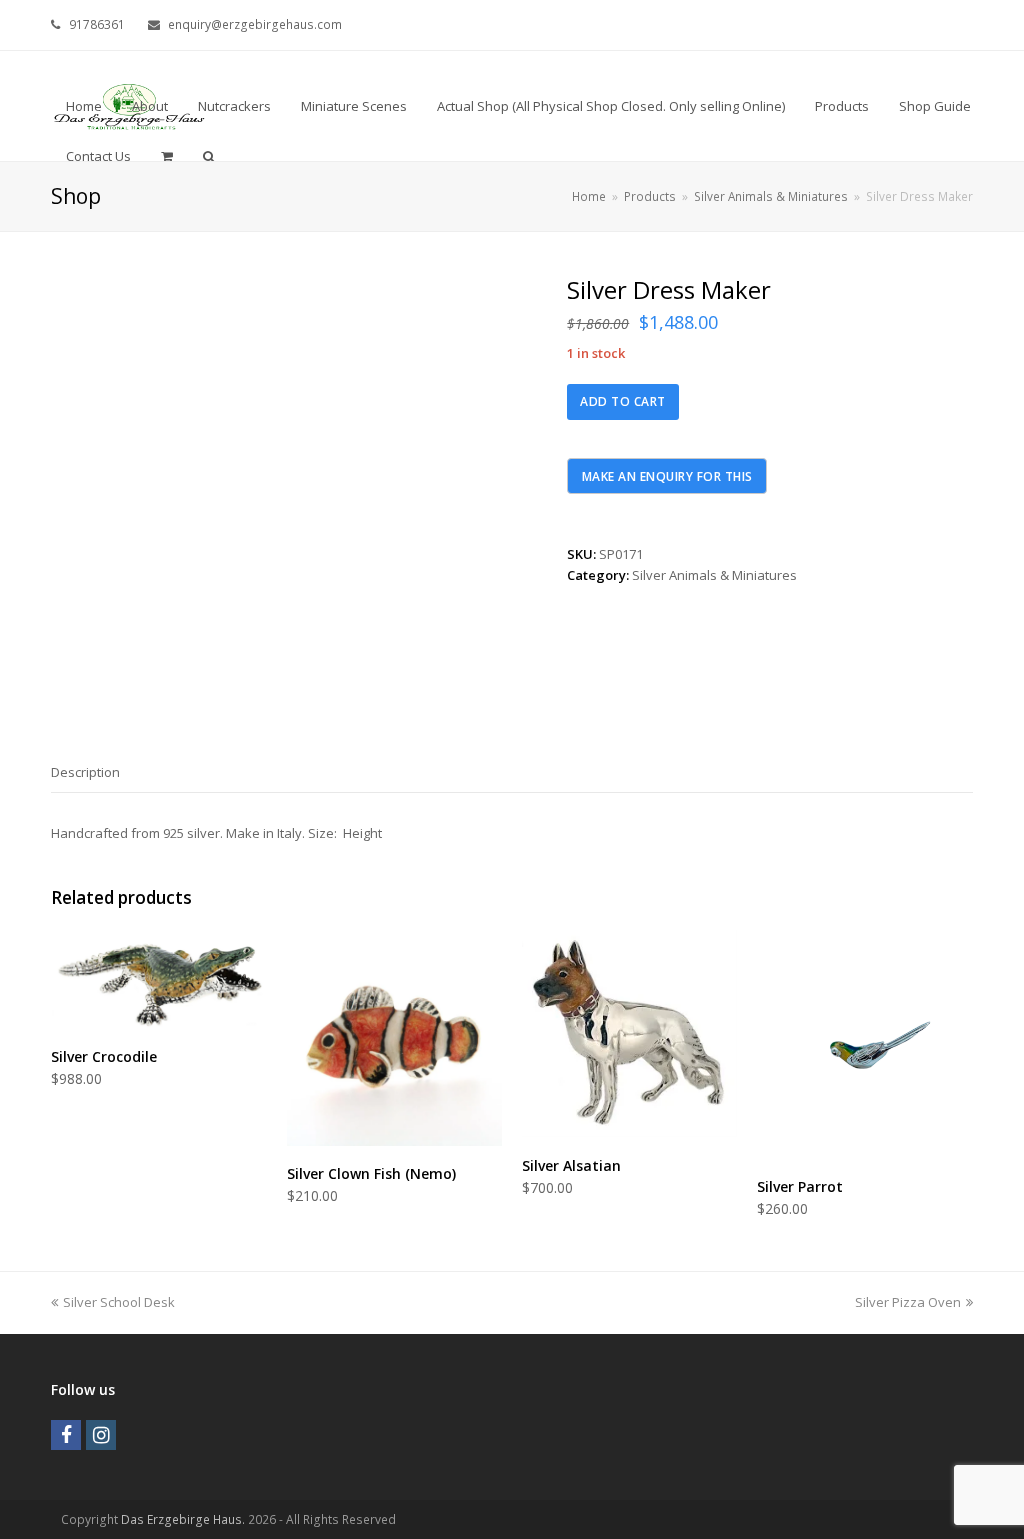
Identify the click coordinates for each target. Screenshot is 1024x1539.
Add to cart (623, 401)
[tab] (85, 772)
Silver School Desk (118, 1302)
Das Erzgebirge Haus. (183, 1519)
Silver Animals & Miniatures (714, 575)
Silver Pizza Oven (908, 1302)
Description (85, 772)
